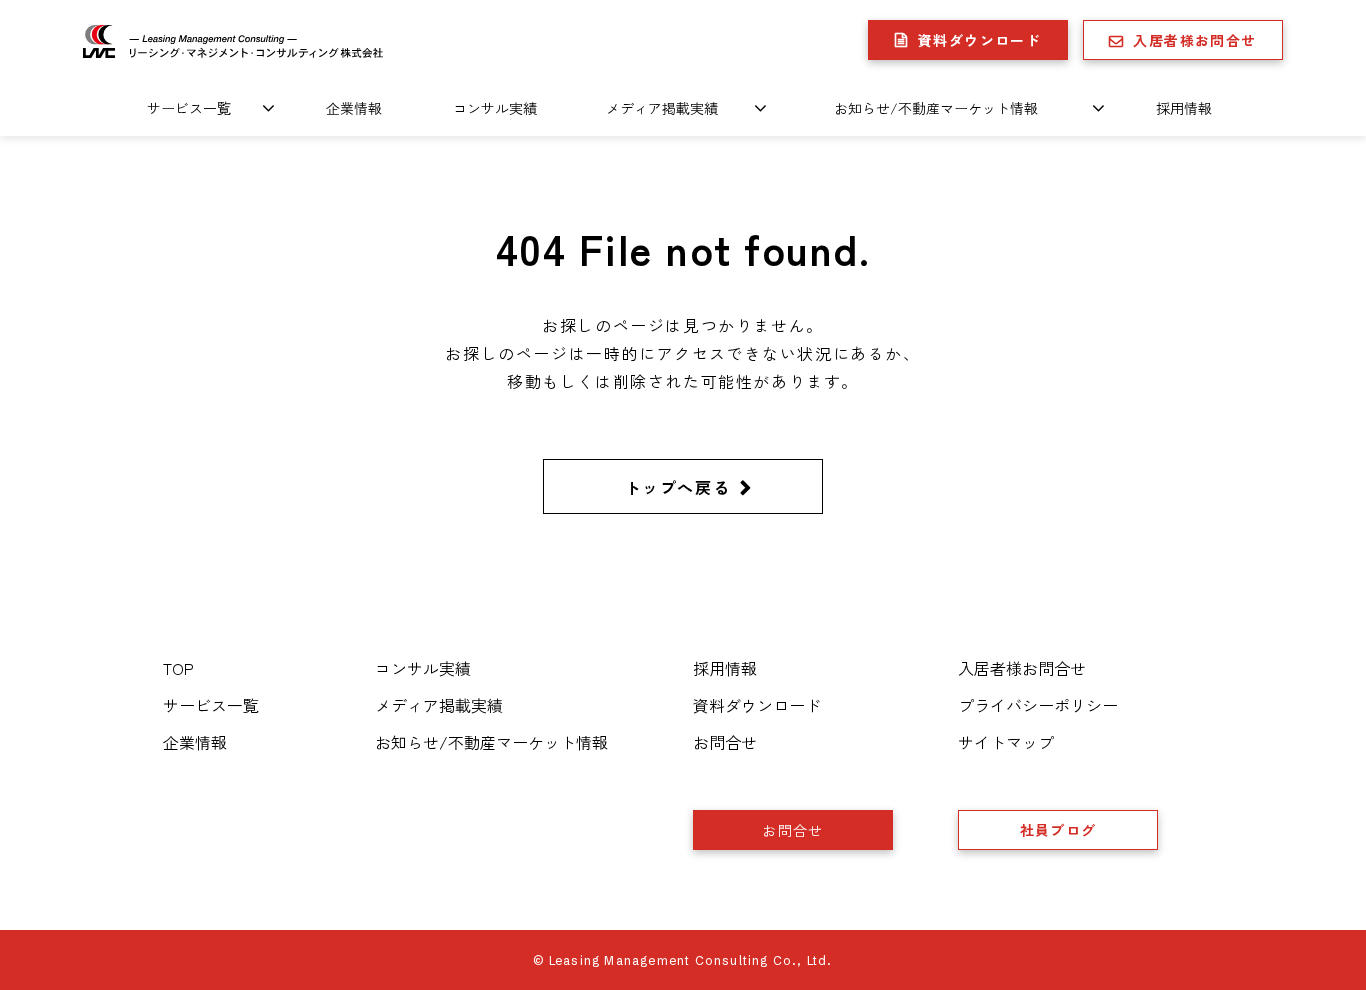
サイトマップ (1006, 742)
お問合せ (725, 742)
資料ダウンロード (979, 40)
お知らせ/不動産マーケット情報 (936, 108)
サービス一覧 (189, 108)
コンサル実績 (495, 108)
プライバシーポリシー (1038, 705)
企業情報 (354, 108)
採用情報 (1184, 108)
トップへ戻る (678, 487)
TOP (178, 668)
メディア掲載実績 (662, 108)
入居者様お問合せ (1194, 40)
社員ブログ (1058, 830)
